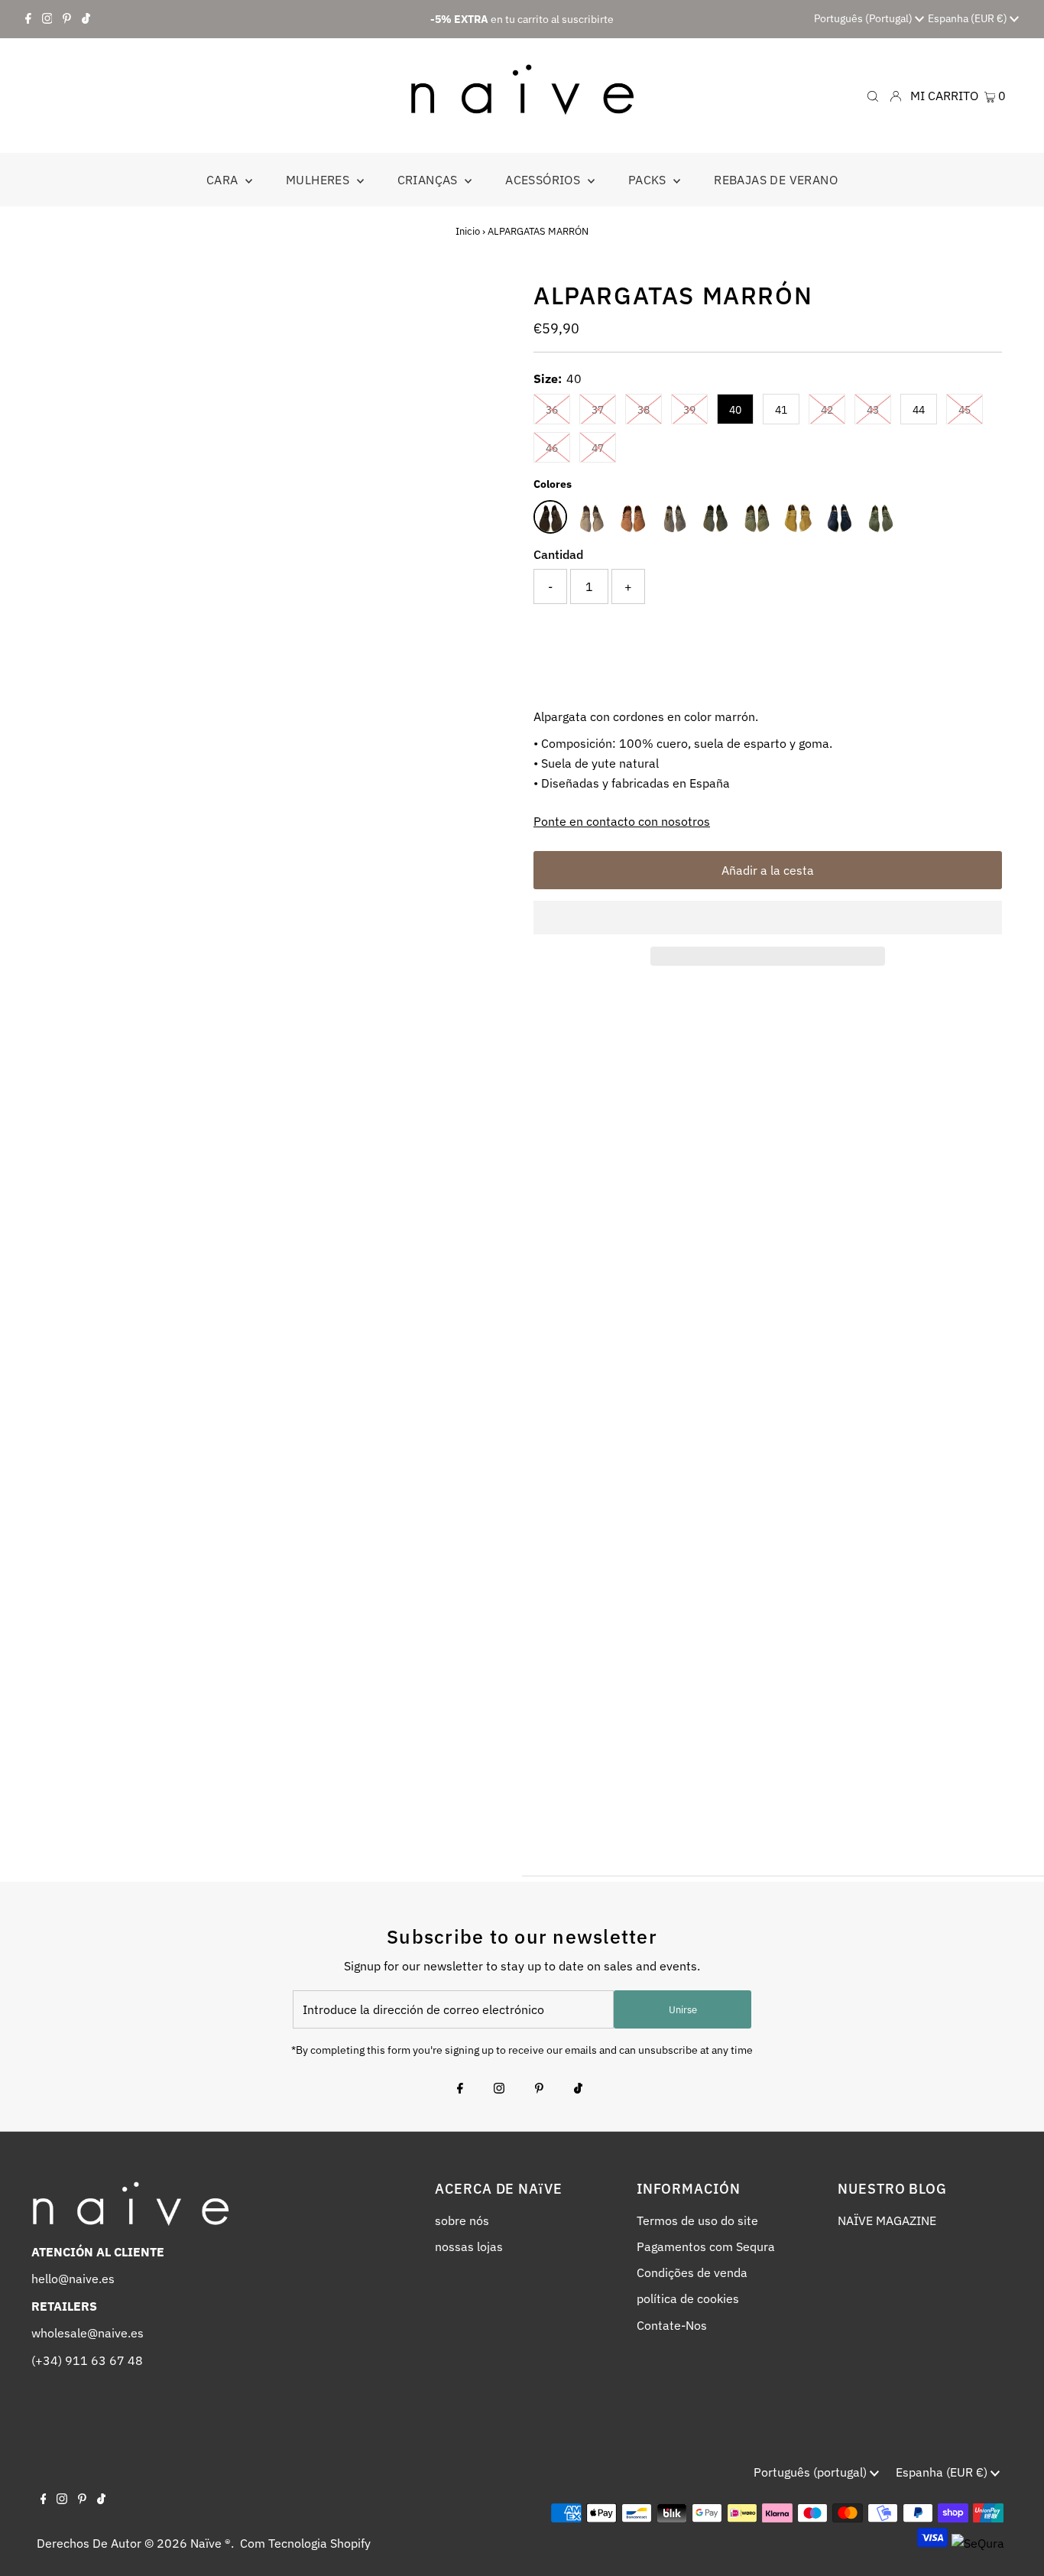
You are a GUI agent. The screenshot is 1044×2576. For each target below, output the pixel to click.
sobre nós (462, 2220)
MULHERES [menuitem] (319, 180)
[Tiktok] (86, 19)
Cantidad (558, 554)
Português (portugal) (864, 18)
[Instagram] (47, 19)
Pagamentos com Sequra (706, 2246)
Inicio (468, 231)
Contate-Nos (672, 2325)
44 (919, 410)
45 (965, 410)
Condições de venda (692, 2272)
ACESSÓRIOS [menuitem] (544, 180)
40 (735, 410)
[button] (768, 918)
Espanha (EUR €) (969, 18)
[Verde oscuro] (715, 517)
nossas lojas (469, 2246)
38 (644, 410)
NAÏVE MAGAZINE (887, 2220)
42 (827, 410)
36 (552, 410)
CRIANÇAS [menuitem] (430, 180)
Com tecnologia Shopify (305, 2543)
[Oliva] (880, 517)
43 (873, 410)
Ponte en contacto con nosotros (622, 821)
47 (598, 448)
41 (781, 410)
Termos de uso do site (697, 2220)
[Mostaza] (798, 517)
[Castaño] (674, 517)
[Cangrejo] (633, 517)
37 (598, 410)
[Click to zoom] (486, 304)
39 (689, 410)
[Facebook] (28, 19)
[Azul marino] (839, 517)
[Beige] (592, 517)
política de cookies (688, 2298)
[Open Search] (873, 95)
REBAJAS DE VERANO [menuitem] (776, 180)
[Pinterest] (67, 19)
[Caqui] (757, 517)
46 (552, 448)
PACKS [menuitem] (649, 180)
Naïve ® (211, 2543)
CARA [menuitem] (224, 180)
